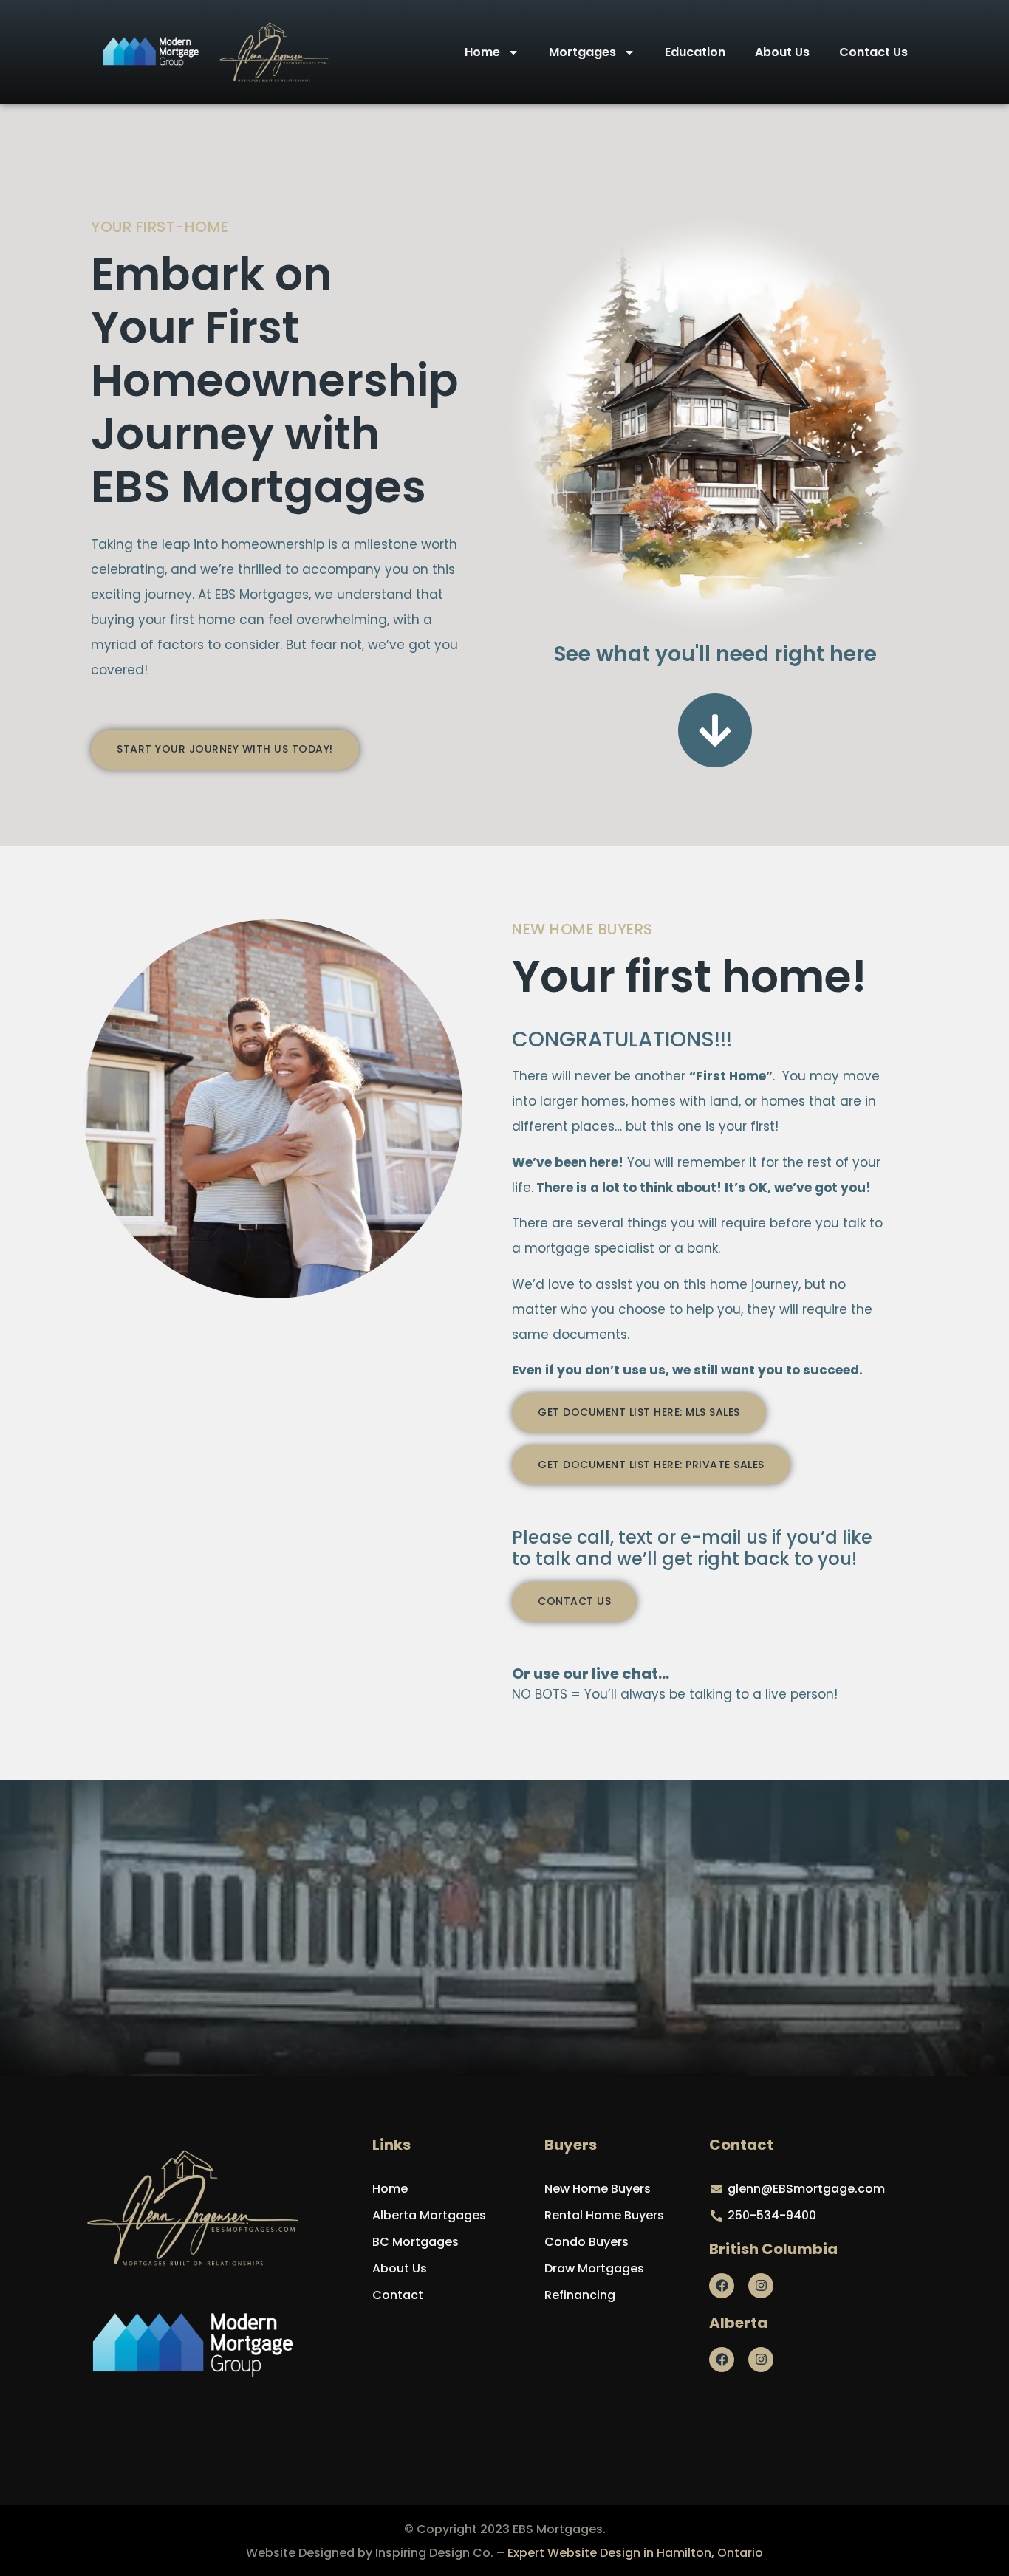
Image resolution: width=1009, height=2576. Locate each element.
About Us (782, 52)
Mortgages (582, 52)
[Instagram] (761, 2286)
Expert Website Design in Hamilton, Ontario (635, 2553)
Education (695, 52)
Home (482, 52)
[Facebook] (722, 2286)
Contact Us (873, 52)
